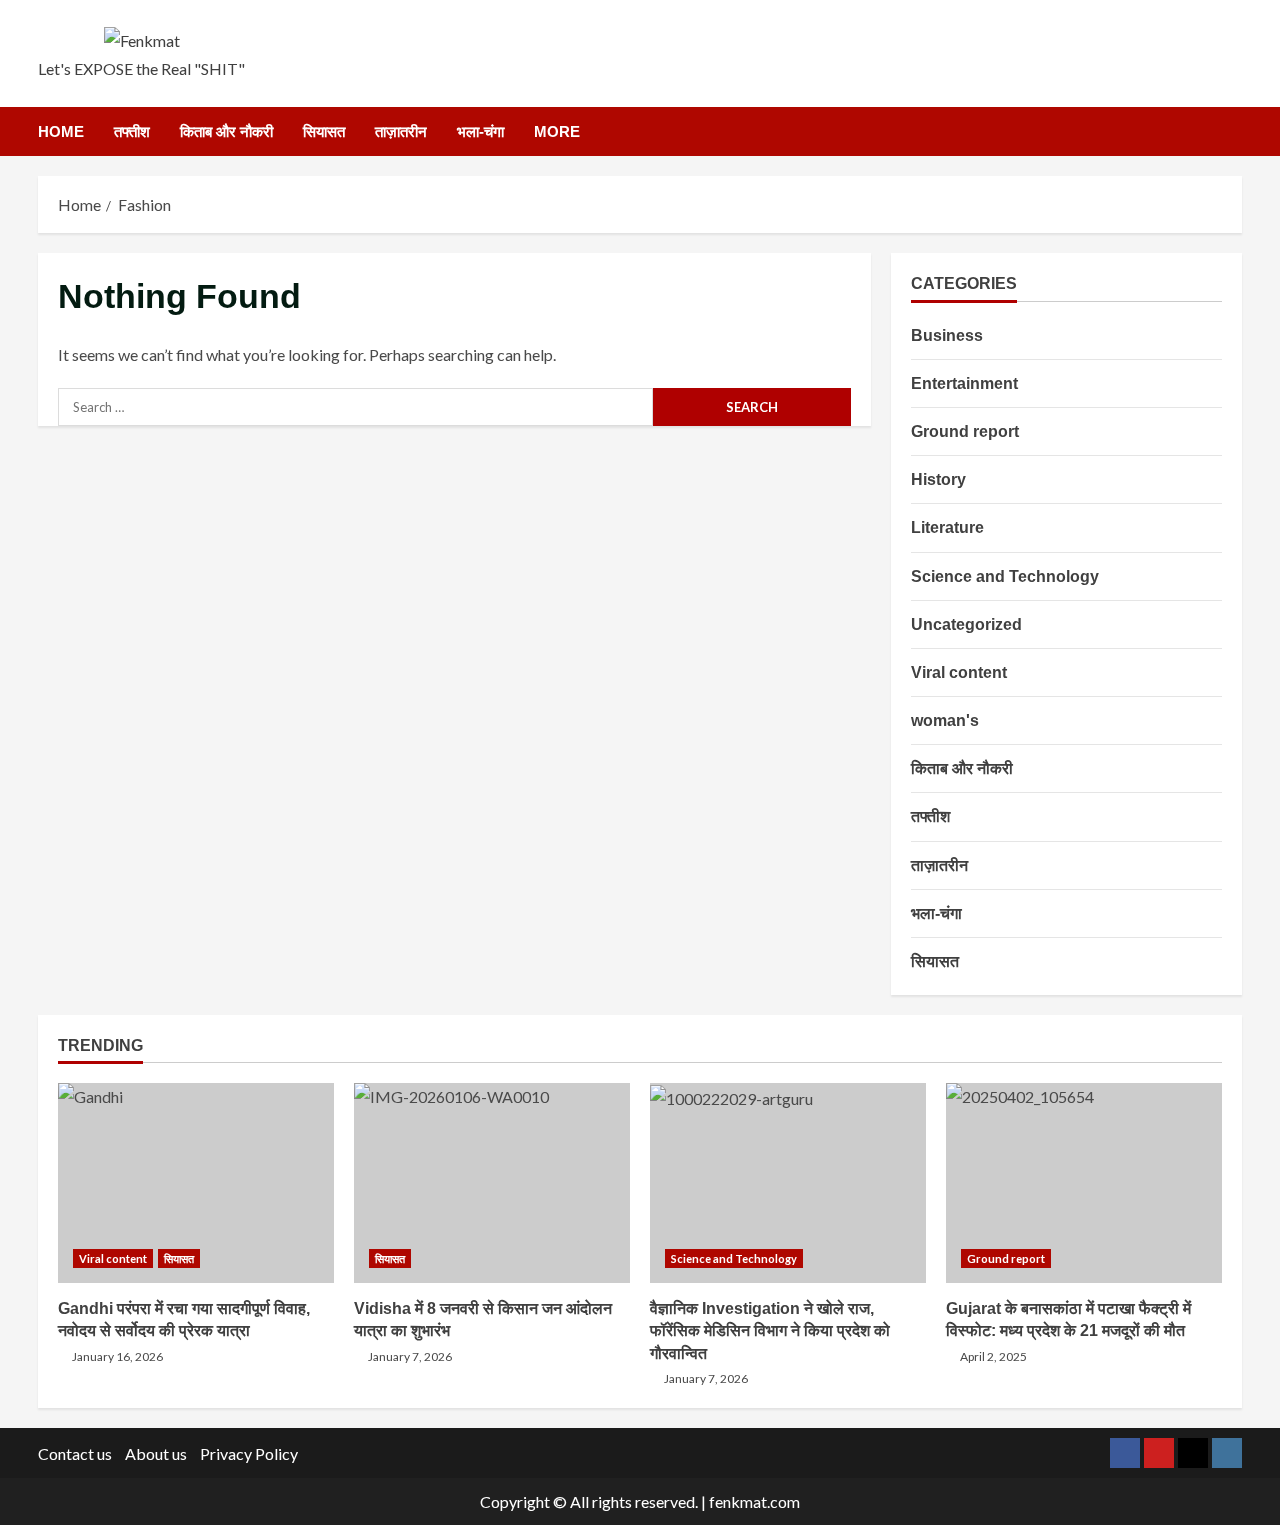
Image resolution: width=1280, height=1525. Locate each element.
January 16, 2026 (117, 1356)
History (938, 479)
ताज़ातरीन (401, 131)
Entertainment (964, 382)
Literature (947, 527)
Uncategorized (966, 623)
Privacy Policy (249, 1453)
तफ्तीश (132, 131)
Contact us (75, 1453)
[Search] (1236, 131)
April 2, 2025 (993, 1356)
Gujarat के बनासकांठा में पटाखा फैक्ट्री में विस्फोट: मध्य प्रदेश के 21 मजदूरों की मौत (1084, 1183)
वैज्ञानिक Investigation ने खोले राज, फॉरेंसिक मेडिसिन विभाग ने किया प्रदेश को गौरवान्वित (788, 1183)
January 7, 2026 (410, 1356)
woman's (945, 720)
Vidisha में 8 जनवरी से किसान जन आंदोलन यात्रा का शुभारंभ (492, 1183)
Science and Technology (1005, 575)
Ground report (965, 430)
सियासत (324, 131)
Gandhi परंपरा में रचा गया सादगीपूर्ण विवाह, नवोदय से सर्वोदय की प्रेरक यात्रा (196, 1183)
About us (156, 1453)
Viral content (959, 671)
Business (947, 334)
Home (61, 131)
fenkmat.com (754, 1501)
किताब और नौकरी (226, 131)
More (557, 131)
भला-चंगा (480, 131)
